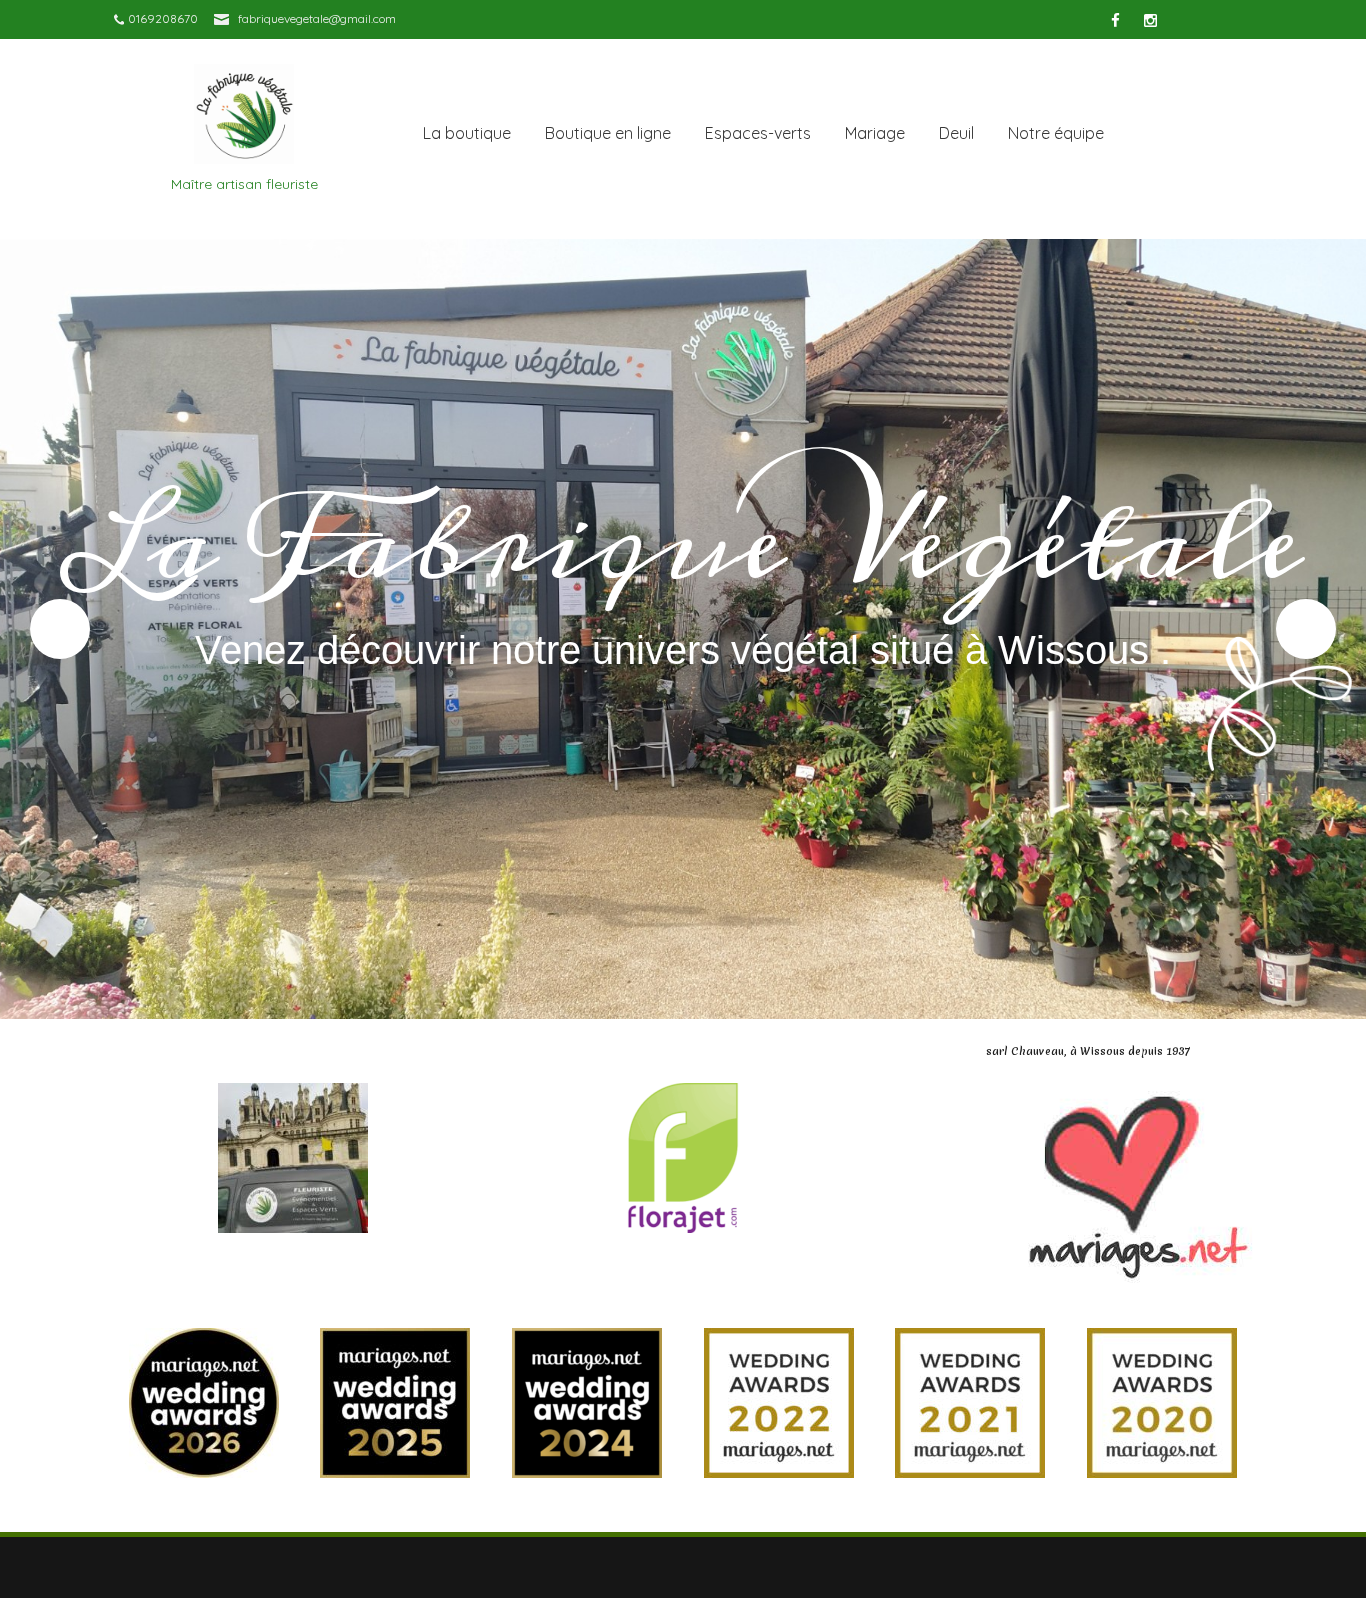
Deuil (956, 133)
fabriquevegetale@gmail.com (317, 18)
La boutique (467, 133)
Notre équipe (1056, 133)
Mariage (875, 133)
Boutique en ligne (608, 133)
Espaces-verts (758, 133)
